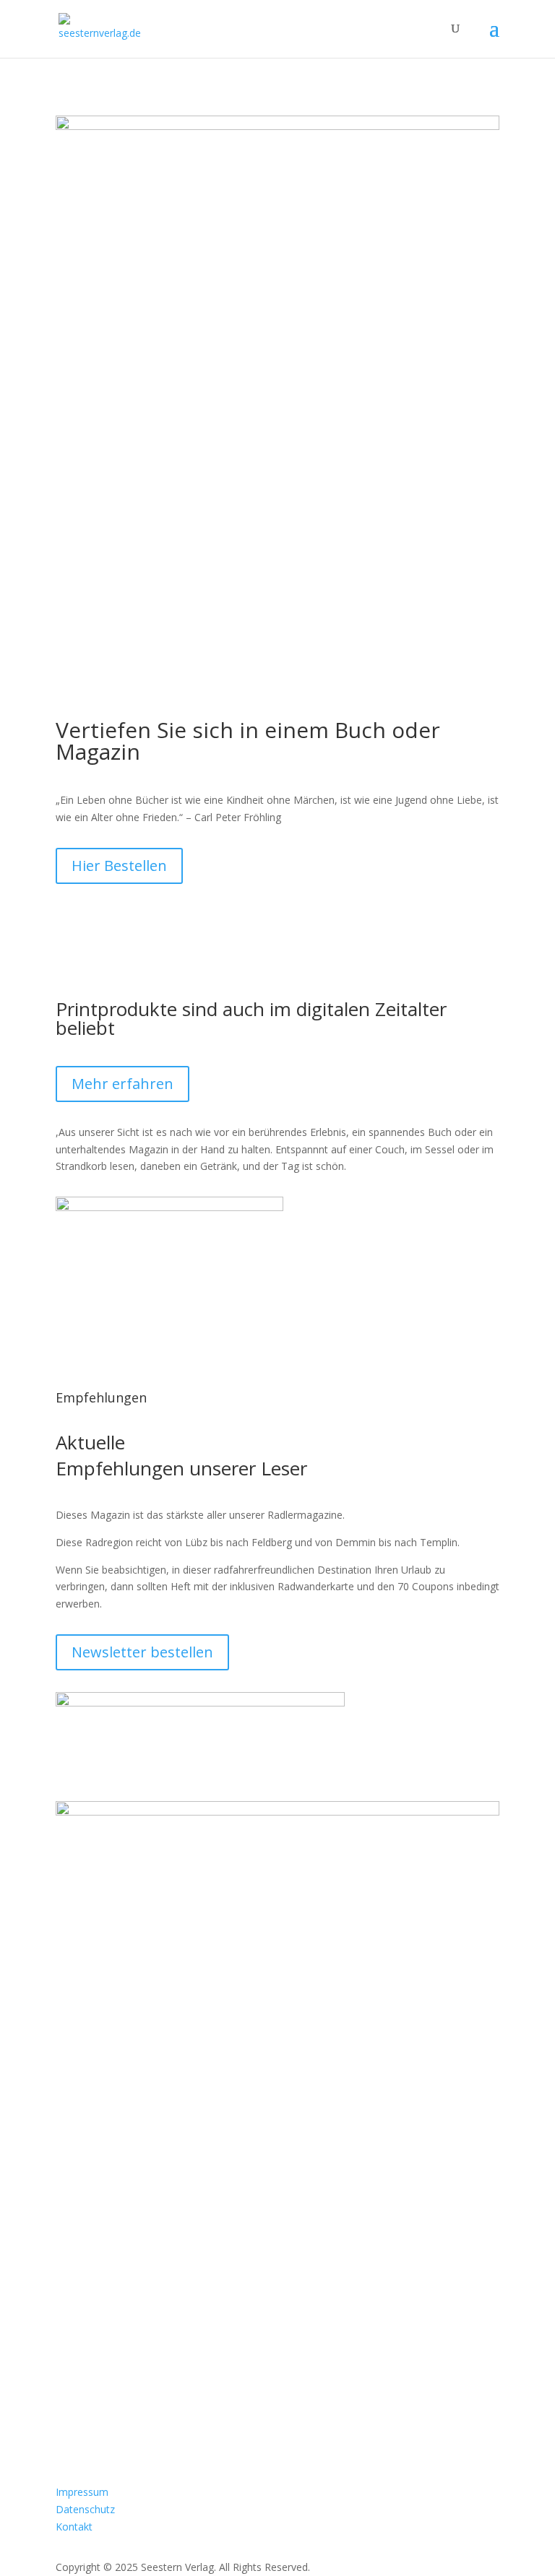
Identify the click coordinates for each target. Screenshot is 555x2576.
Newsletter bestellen (142, 1652)
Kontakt (74, 2527)
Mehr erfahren (122, 1084)
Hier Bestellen (119, 866)
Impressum (82, 2492)
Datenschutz (85, 2509)
